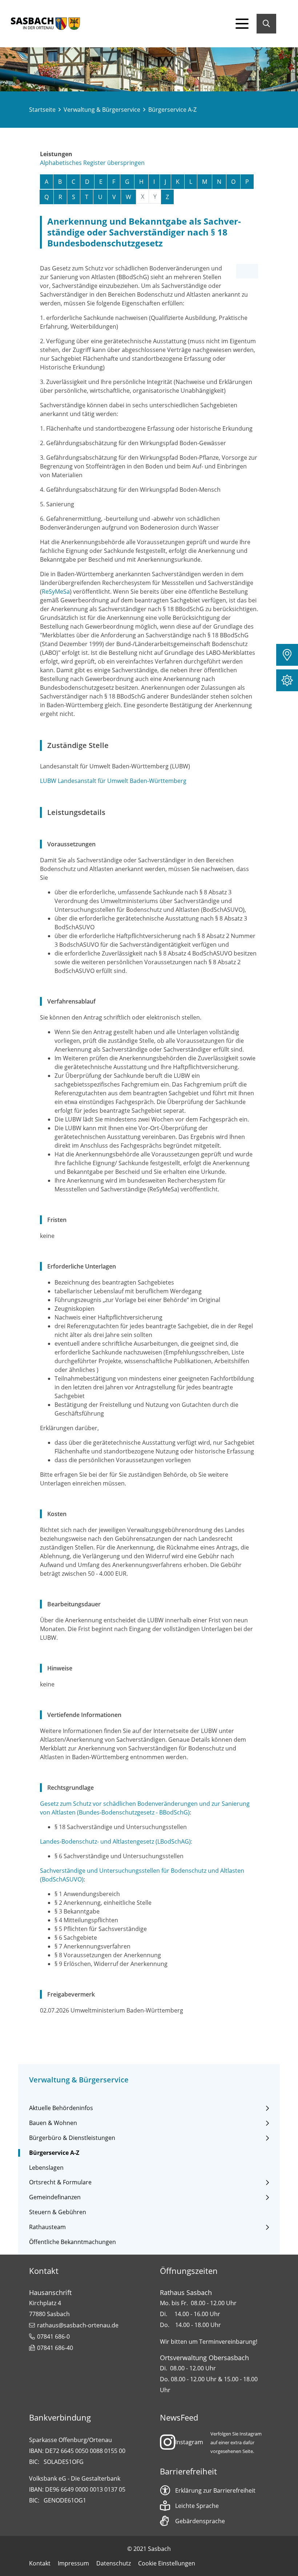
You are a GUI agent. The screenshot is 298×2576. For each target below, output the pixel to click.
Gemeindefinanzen (55, 2197)
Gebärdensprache (200, 2521)
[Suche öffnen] (266, 24)
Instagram (189, 2442)
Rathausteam (47, 2227)
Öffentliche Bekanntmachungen (73, 2242)
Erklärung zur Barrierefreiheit (215, 2490)
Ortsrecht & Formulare (60, 2182)
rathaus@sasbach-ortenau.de (78, 2325)
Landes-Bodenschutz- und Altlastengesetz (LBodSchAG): (116, 1841)
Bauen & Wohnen (53, 2123)
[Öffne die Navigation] (242, 24)
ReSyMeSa (56, 591)
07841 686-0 (53, 2336)
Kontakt (40, 2563)
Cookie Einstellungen (167, 2563)
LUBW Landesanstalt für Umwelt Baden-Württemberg (113, 781)
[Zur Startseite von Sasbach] (45, 24)
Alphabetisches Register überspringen (92, 163)
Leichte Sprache (197, 2506)
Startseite (42, 110)
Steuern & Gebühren (58, 2212)
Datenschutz (114, 2563)
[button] (287, 655)
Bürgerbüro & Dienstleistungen (72, 2138)
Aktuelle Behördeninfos (61, 2108)
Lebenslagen (46, 2168)
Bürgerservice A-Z (54, 2153)
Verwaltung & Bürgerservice (102, 110)
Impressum (73, 2563)
